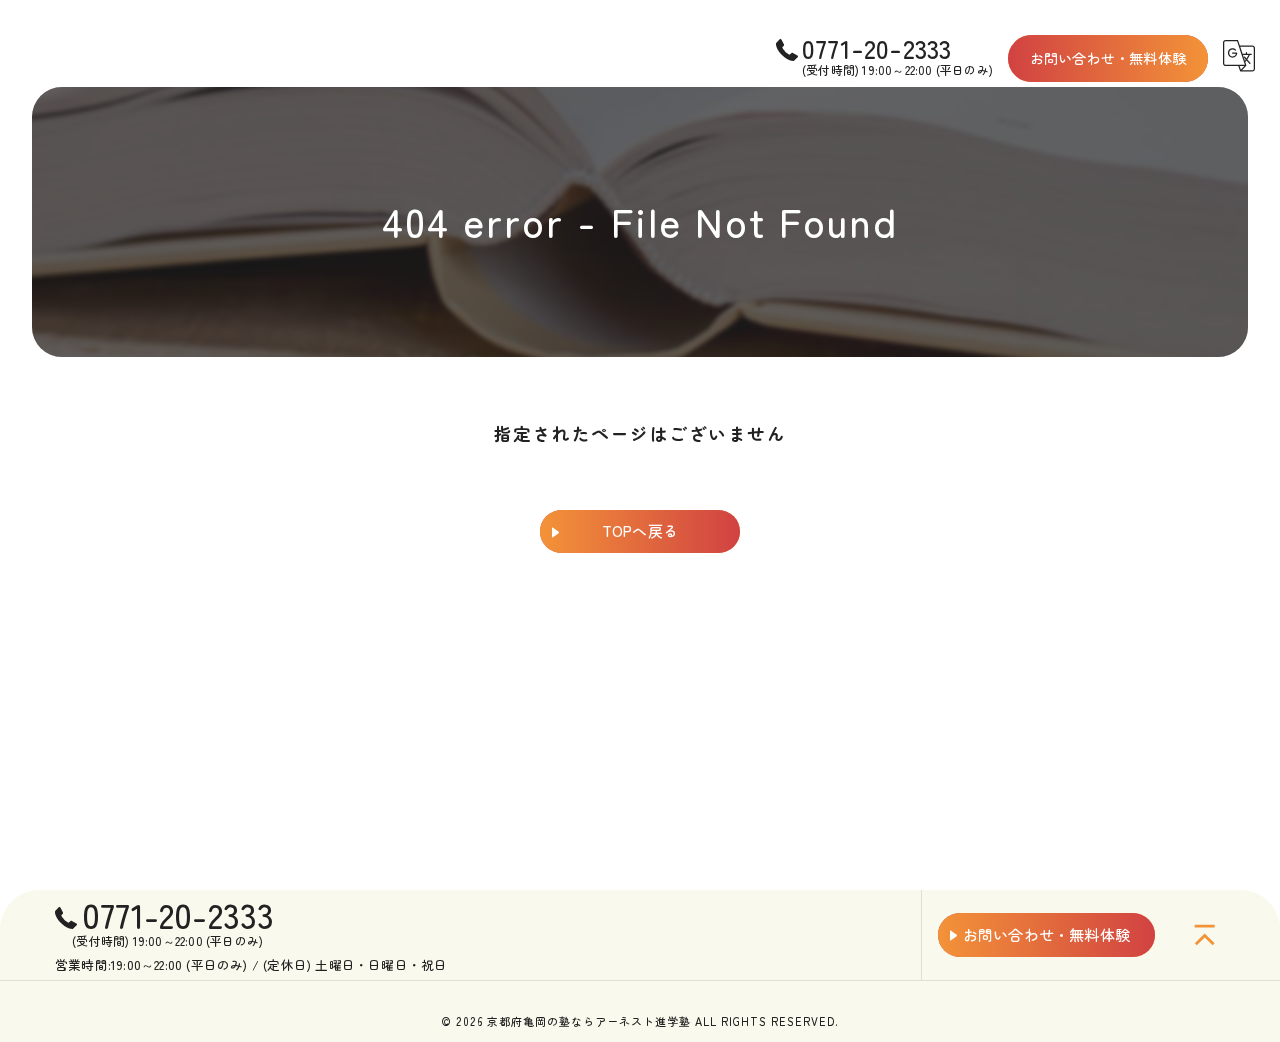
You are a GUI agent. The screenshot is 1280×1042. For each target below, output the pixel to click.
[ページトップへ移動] (1205, 935)
